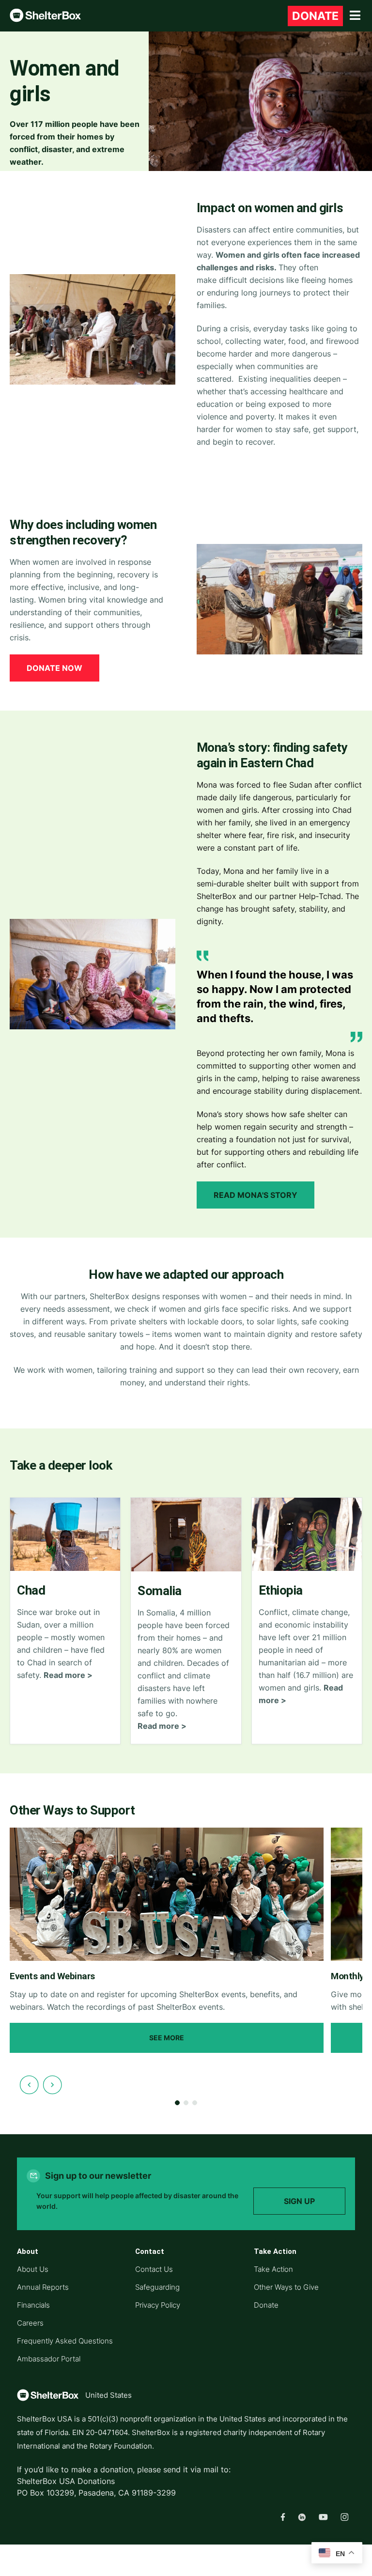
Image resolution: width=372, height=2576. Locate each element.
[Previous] (29, 2085)
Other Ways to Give (286, 2287)
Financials (33, 2305)
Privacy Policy (158, 2305)
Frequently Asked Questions (65, 2341)
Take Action (273, 2269)
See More (167, 2038)
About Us (33, 2269)
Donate (266, 2305)
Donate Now (54, 668)
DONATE (315, 16)
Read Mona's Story (256, 1195)
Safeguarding (157, 2287)
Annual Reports (43, 2287)
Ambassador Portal (49, 2359)
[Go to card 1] (177, 2103)
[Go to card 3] (195, 2103)
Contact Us (154, 2269)
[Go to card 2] (186, 2103)
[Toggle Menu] (355, 16)
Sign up (299, 2201)
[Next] (52, 2085)
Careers (30, 2323)
